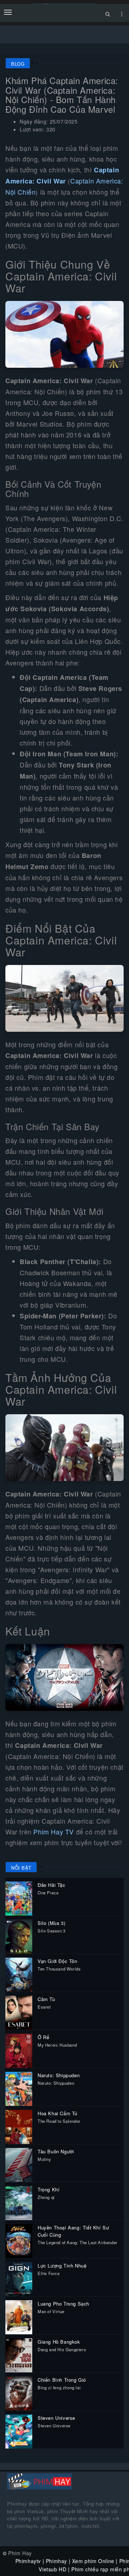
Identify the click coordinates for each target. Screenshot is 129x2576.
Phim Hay (20, 2553)
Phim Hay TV (54, 1832)
